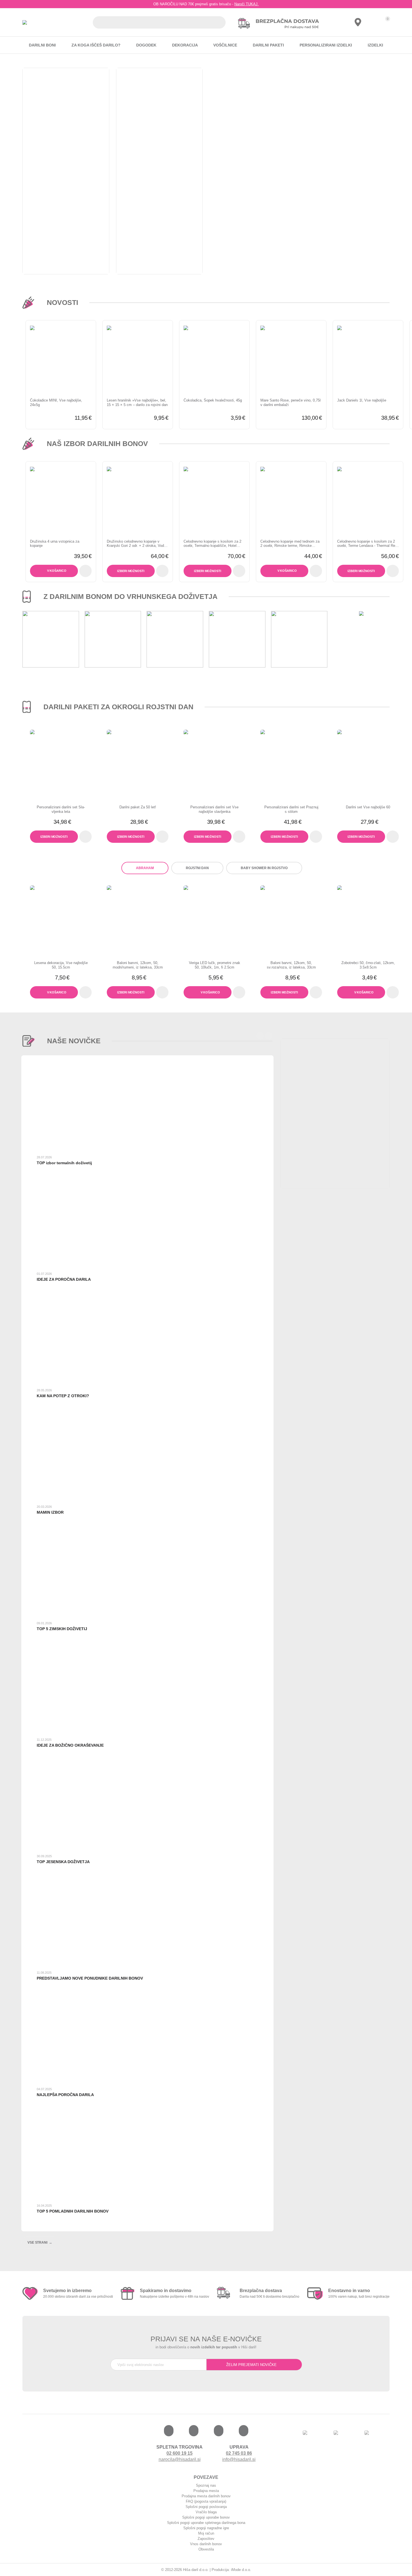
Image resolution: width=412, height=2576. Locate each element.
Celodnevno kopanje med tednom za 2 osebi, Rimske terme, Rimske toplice (290, 544)
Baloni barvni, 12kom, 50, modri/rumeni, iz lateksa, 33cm (138, 965)
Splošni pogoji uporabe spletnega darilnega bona (206, 2523)
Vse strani (37, 2243)
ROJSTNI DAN (197, 868)
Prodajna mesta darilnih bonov (206, 2496)
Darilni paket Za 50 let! (138, 807)
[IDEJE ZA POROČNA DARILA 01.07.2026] (143, 1297)
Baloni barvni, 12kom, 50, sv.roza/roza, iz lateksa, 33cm (291, 965)
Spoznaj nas (206, 2485)
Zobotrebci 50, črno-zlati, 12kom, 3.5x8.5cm (368, 965)
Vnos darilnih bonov (206, 2544)
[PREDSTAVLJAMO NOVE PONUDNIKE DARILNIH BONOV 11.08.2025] (143, 1996)
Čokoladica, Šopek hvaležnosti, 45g (213, 400)
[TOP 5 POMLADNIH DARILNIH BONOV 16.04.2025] (143, 2229)
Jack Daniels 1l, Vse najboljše (362, 400)
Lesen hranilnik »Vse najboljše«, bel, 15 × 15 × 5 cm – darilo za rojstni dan (137, 403)
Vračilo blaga (206, 2512)
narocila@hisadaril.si (180, 2459)
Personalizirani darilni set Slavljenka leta (61, 809)
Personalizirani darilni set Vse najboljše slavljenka (214, 809)
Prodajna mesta (206, 2491)
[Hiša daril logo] (25, 23)
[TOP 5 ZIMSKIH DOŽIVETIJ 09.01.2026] (143, 1647)
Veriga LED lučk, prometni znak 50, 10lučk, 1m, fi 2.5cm (215, 965)
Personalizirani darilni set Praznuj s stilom (291, 809)
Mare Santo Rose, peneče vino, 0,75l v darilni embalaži (291, 403)
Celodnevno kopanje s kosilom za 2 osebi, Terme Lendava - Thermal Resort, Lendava (367, 544)
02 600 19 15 (180, 2453)
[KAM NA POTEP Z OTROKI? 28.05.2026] (143, 1414)
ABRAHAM (145, 868)
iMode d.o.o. (241, 2570)
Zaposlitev (206, 2539)
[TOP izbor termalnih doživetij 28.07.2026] (143, 1181)
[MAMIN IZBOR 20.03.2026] (143, 1530)
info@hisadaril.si (239, 2459)
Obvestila (206, 2549)
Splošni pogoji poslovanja (206, 2507)
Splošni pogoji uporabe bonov (206, 2517)
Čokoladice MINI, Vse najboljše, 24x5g (56, 403)
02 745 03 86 (239, 2453)
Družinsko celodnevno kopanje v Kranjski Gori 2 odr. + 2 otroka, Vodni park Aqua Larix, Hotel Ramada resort (137, 544)
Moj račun (206, 2533)
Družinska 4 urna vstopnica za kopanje (55, 544)
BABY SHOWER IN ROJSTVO (264, 868)
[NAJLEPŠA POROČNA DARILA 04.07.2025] (143, 2113)
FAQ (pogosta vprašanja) (206, 2501)
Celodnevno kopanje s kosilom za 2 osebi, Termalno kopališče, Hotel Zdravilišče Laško (212, 544)
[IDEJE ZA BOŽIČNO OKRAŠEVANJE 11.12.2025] (143, 1763)
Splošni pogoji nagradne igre (206, 2528)
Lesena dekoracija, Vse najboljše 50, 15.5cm (61, 965)
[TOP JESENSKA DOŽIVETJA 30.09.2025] (143, 1880)
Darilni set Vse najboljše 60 (368, 807)
